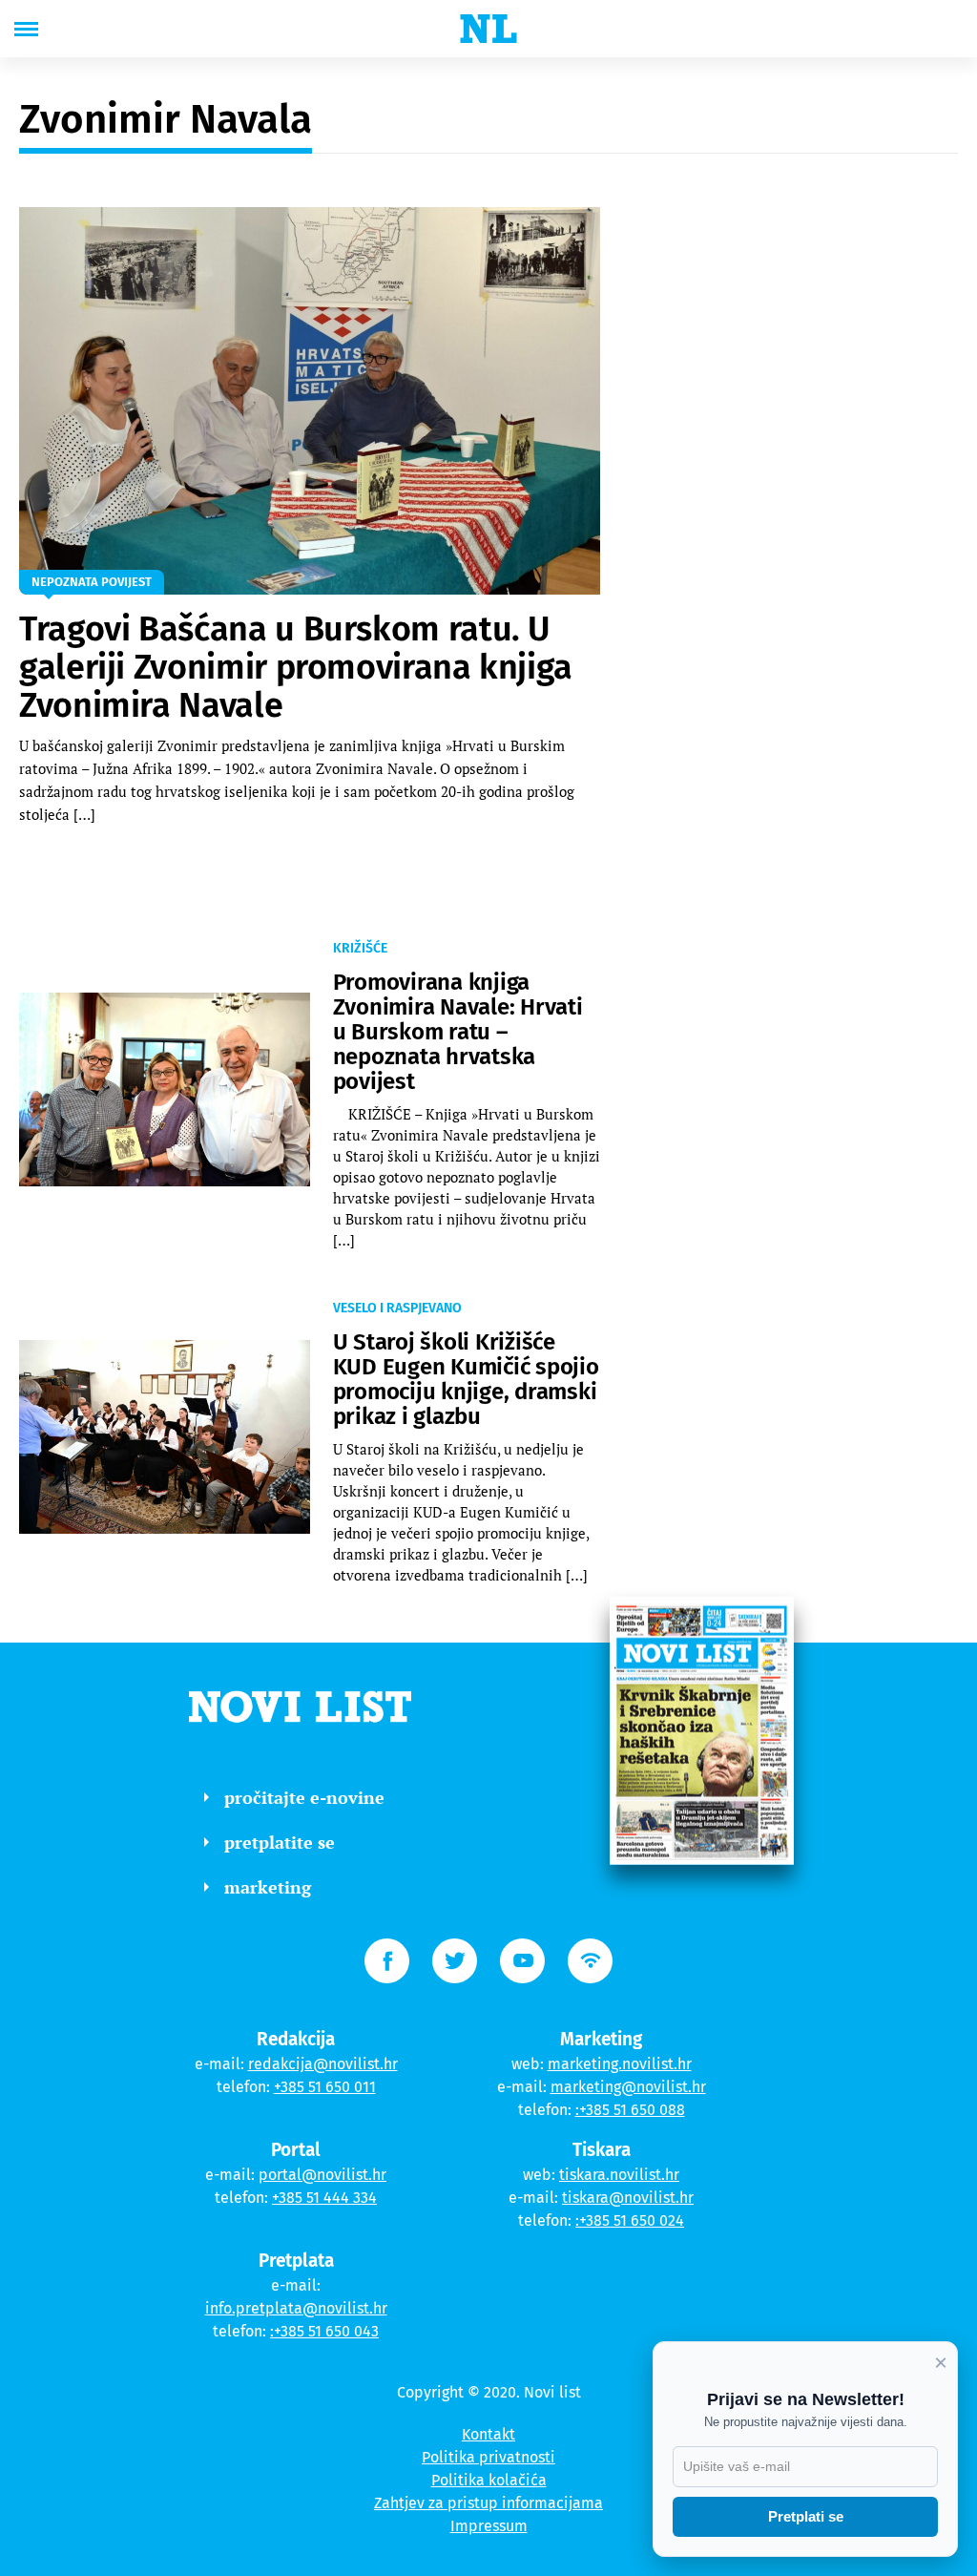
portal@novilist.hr (322, 2175)
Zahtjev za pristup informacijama (488, 2503)
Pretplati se (806, 2516)
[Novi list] (488, 29)
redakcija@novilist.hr (323, 2064)
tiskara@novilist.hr (628, 2198)
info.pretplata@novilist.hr (296, 2308)
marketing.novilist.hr (620, 2064)
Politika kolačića (489, 2480)
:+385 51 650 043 (324, 2331)
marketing (268, 1887)
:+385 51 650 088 (630, 2110)
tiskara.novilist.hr (619, 2175)
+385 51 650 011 (325, 2087)
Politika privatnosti (488, 2457)
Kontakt (488, 2434)
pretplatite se (280, 1842)
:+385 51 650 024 (630, 2220)
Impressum (489, 2526)
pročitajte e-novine (304, 1797)
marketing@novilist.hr (628, 2087)
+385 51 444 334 (324, 2198)
